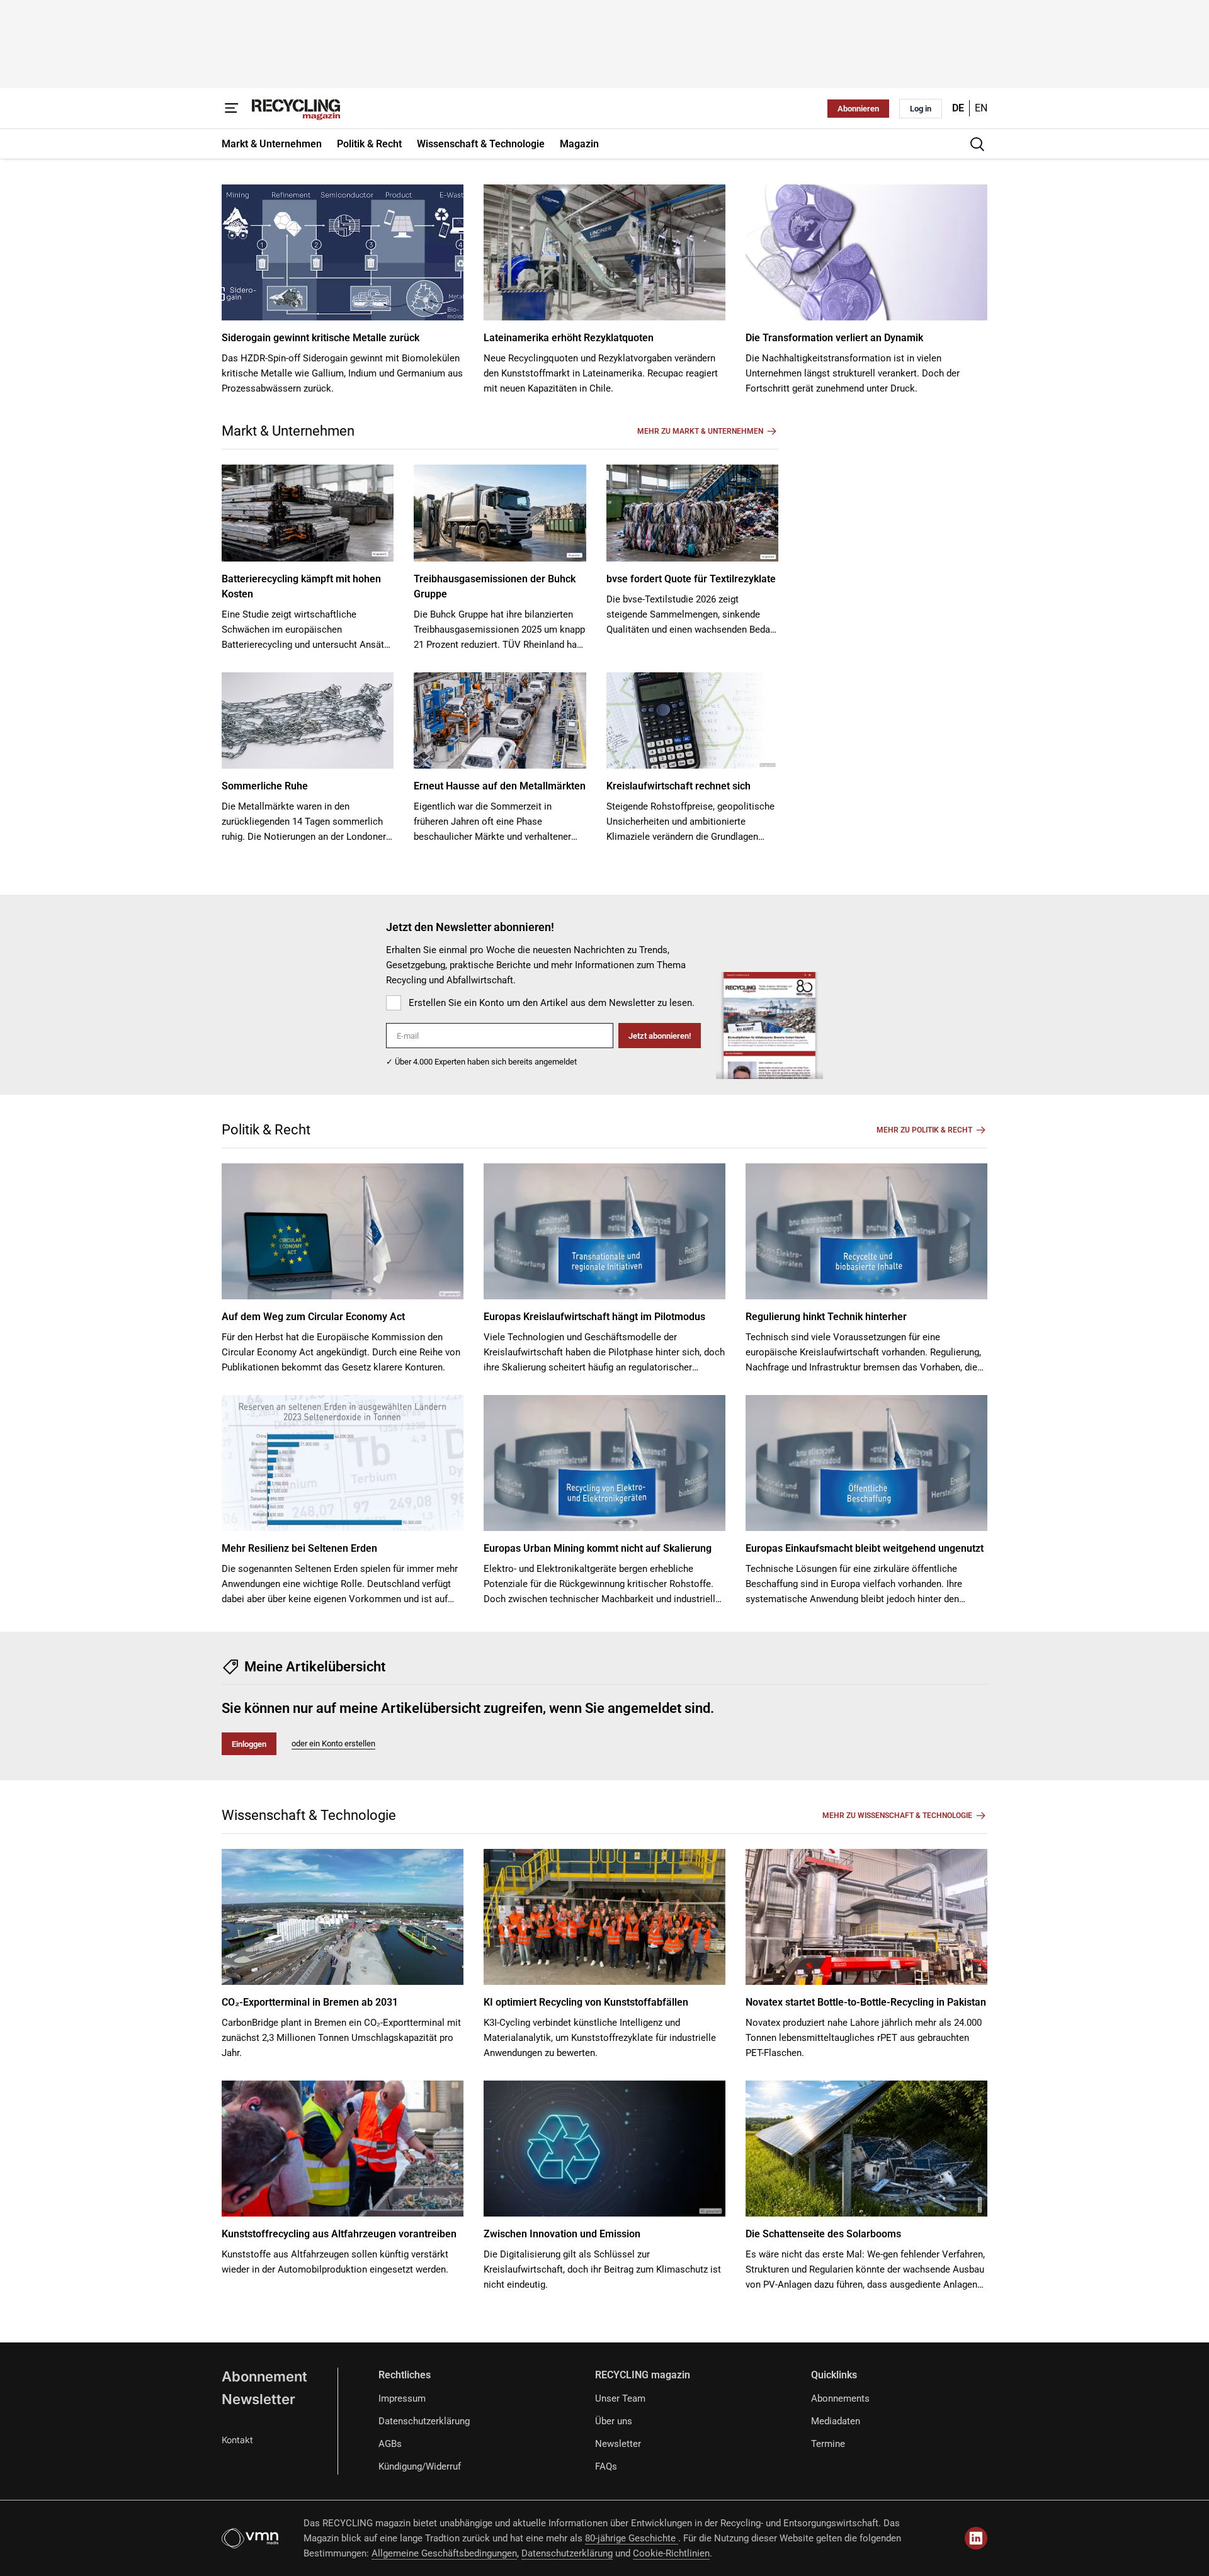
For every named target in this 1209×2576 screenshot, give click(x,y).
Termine (828, 2444)
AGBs (390, 2444)
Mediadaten (836, 2421)
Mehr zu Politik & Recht (924, 1130)
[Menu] (232, 108)
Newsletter (258, 2399)
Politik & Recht (266, 1130)
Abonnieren (858, 109)
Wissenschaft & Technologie (309, 1815)
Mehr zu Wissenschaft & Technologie (897, 1816)
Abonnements (840, 2398)
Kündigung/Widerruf (420, 2466)
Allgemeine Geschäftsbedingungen (444, 2553)
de (958, 108)
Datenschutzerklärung (424, 2421)
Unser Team (620, 2398)
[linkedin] (976, 2538)
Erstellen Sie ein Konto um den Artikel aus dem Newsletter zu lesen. (552, 1003)
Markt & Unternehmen (288, 431)
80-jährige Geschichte (632, 2538)
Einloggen (249, 1744)
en (981, 108)
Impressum (402, 2398)
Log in (921, 109)
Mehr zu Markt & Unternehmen (700, 431)
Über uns (614, 2421)
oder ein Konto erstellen (333, 1743)
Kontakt (237, 2440)
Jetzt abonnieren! (660, 1036)
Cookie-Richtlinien (671, 2553)
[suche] (977, 144)
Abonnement (264, 2376)
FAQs (606, 2466)
